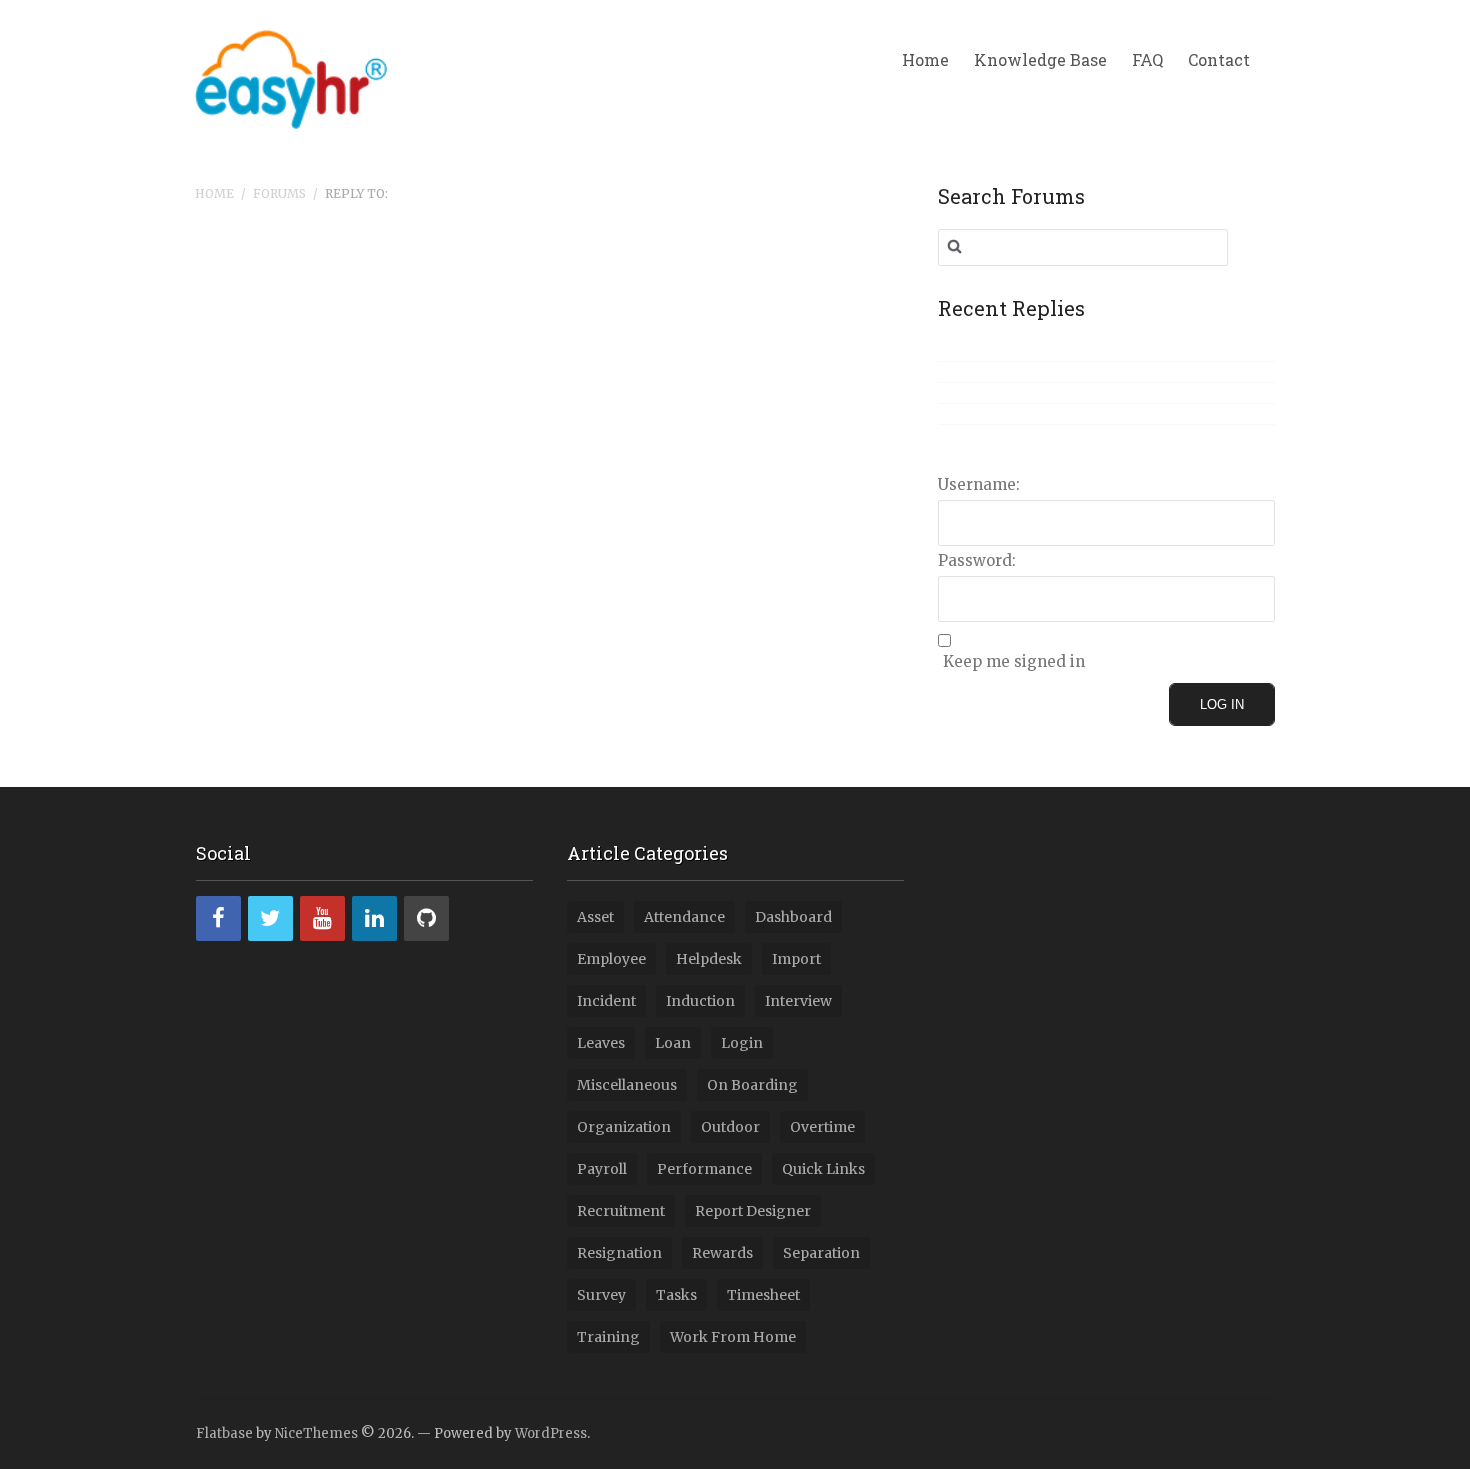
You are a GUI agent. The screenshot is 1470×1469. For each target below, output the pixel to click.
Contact (1219, 59)
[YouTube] (322, 918)
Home (925, 59)
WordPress (551, 1433)
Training (608, 1337)
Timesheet (763, 1295)
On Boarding (752, 1085)
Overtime (822, 1127)
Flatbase (224, 1433)
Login (742, 1043)
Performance (704, 1169)
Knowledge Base (1040, 59)
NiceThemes (316, 1433)
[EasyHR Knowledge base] (291, 75)
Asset (595, 917)
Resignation (619, 1253)
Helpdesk (709, 959)
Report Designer (753, 1211)
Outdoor (730, 1127)
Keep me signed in (1014, 661)
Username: (979, 484)
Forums (279, 193)
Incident (606, 1001)
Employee (611, 959)
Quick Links (823, 1169)
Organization (624, 1127)
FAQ (1147, 59)
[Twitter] (270, 918)
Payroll (602, 1169)
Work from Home (733, 1337)
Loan (673, 1043)
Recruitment (621, 1211)
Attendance (684, 917)
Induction (700, 1001)
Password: (977, 560)
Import (796, 959)
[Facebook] (218, 918)
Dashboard (793, 917)
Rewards (722, 1253)
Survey (601, 1295)
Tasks (676, 1295)
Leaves (601, 1043)
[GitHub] (426, 918)
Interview (798, 1001)
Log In (1222, 704)
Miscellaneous (627, 1085)
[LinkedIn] (374, 918)
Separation (821, 1253)
